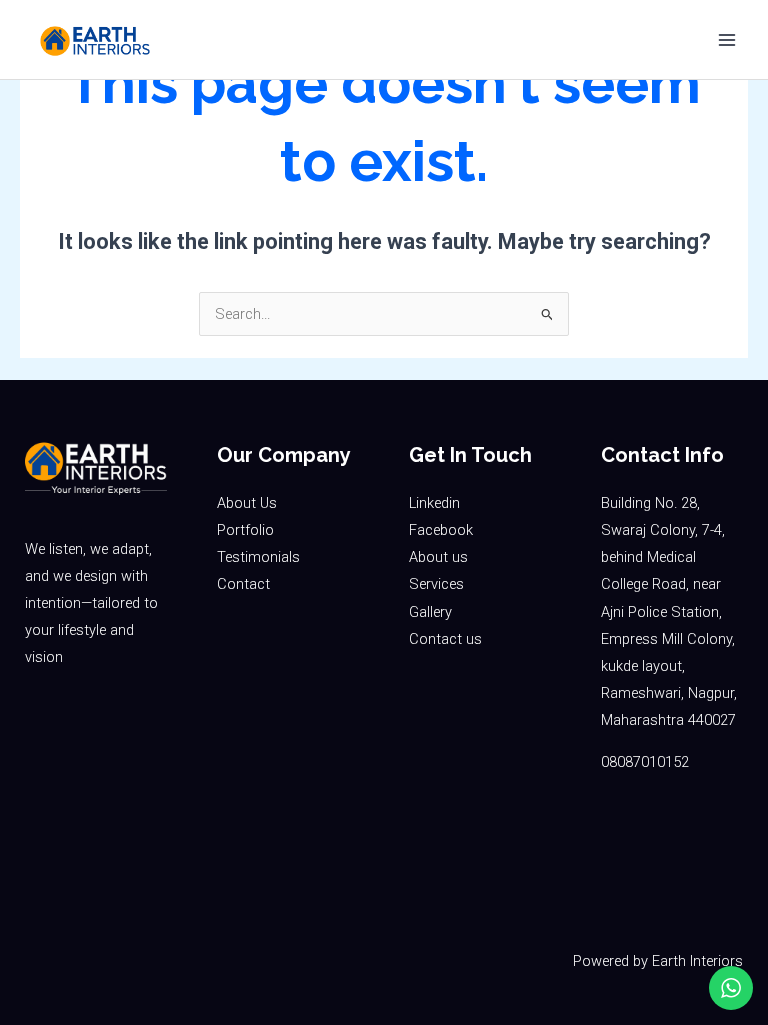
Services (436, 584)
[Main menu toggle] (727, 40)
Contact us (445, 639)
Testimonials (258, 557)
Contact (243, 584)
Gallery (430, 612)
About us (438, 557)
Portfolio (245, 530)
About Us (247, 503)
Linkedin (434, 503)
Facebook (441, 530)
